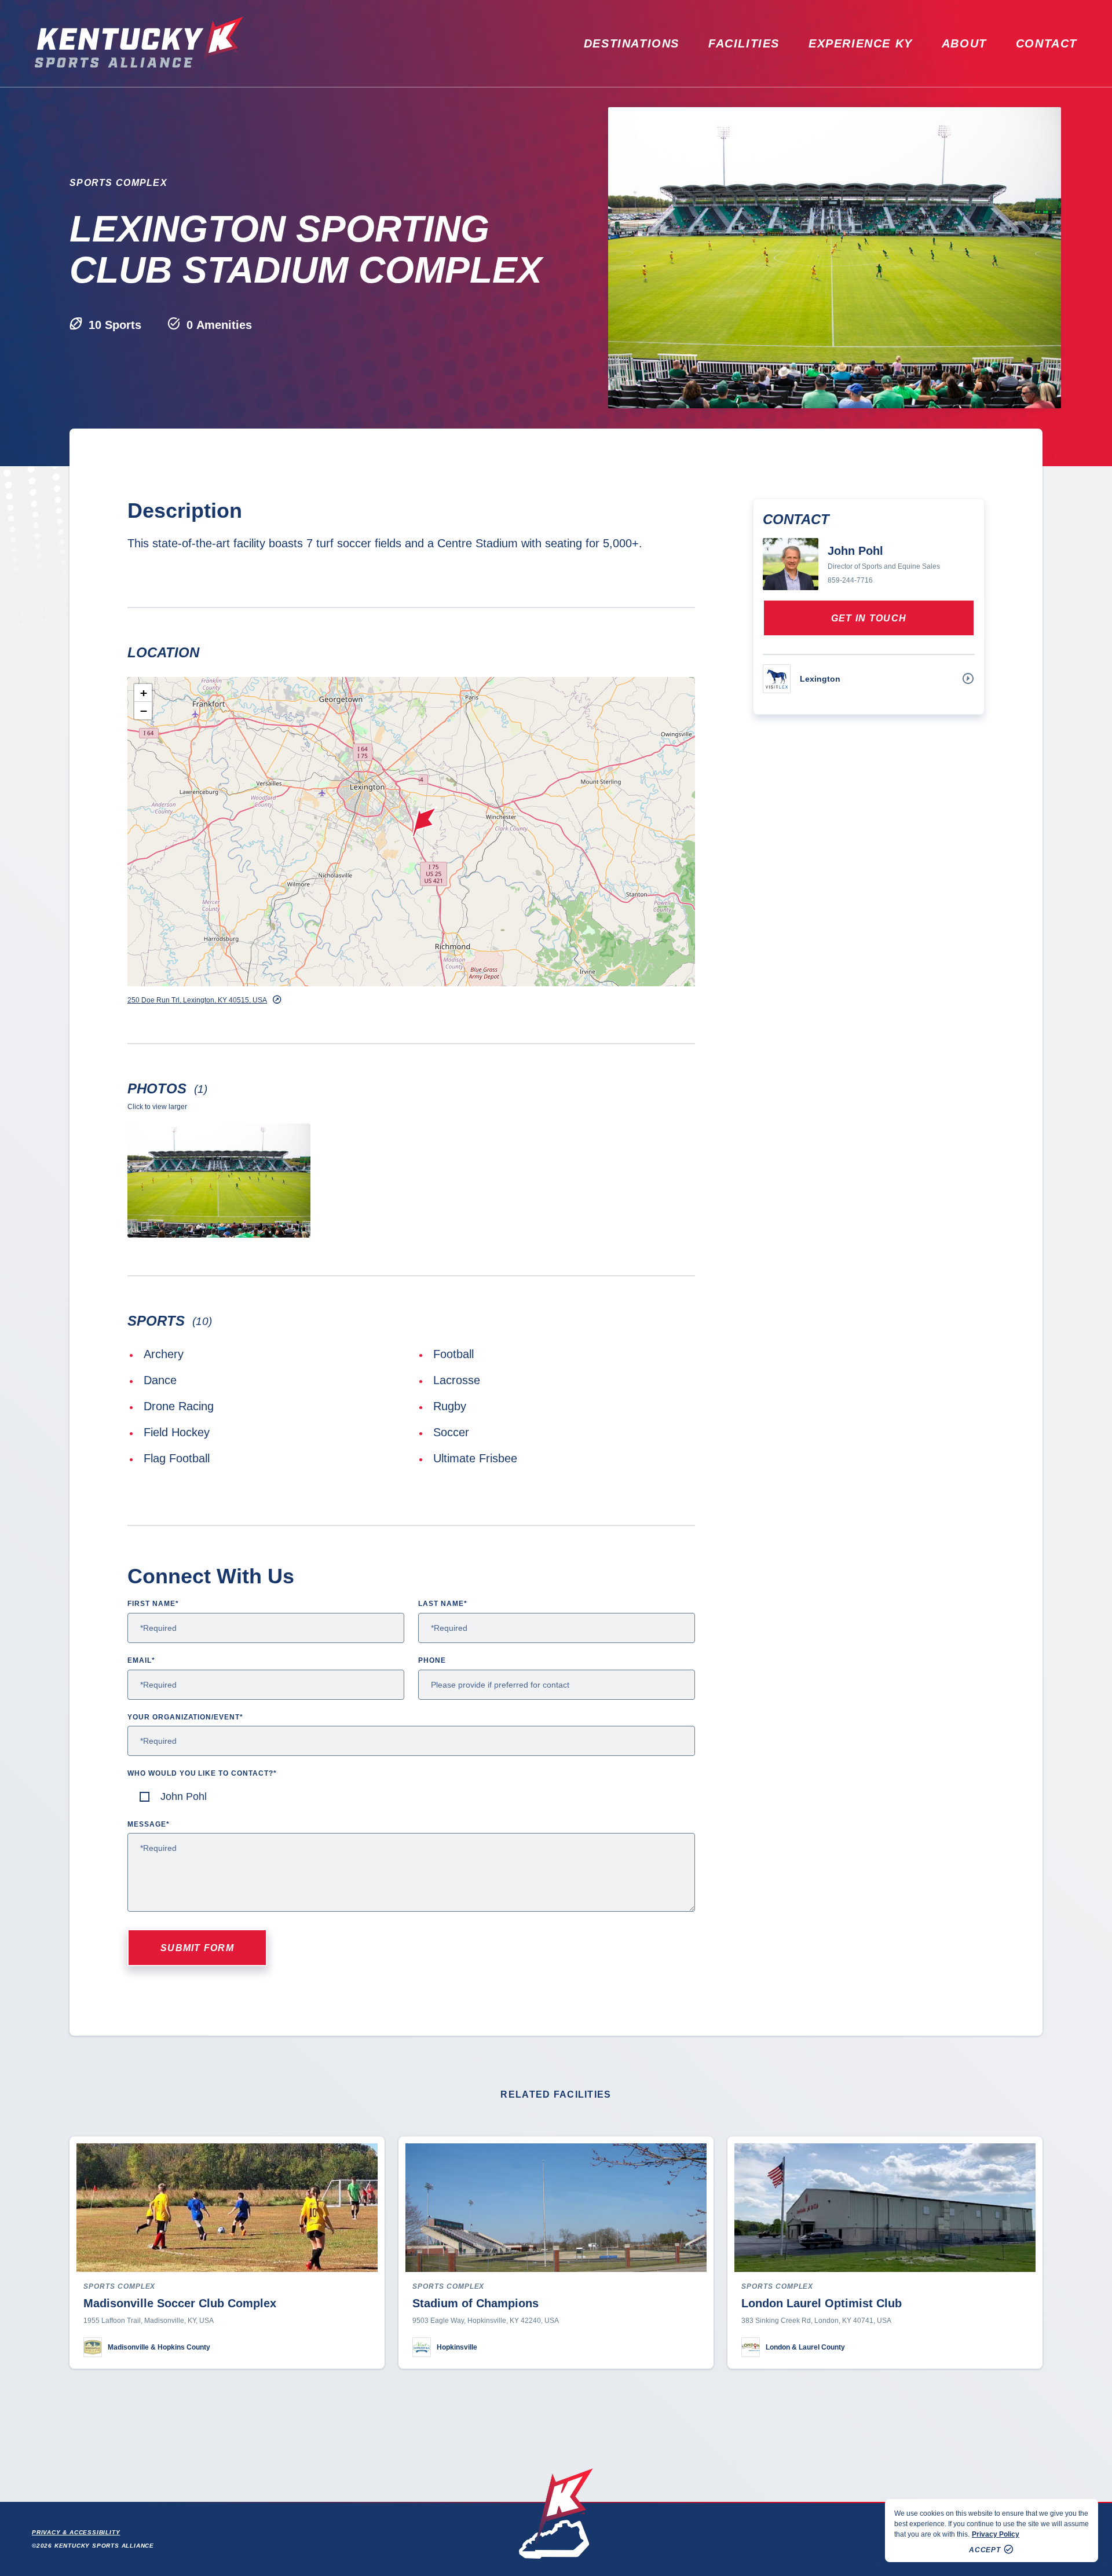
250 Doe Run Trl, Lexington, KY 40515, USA (197, 1000)
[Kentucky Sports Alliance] (139, 43)
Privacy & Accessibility (76, 2532)
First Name (153, 1604)
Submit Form (197, 1948)
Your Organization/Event (185, 1717)
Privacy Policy (996, 2534)
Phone (432, 1660)
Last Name (443, 1604)
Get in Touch (869, 618)
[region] (992, 2531)
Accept (985, 2550)
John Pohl (184, 1796)
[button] (425, 822)
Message (149, 1824)
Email (141, 1660)
